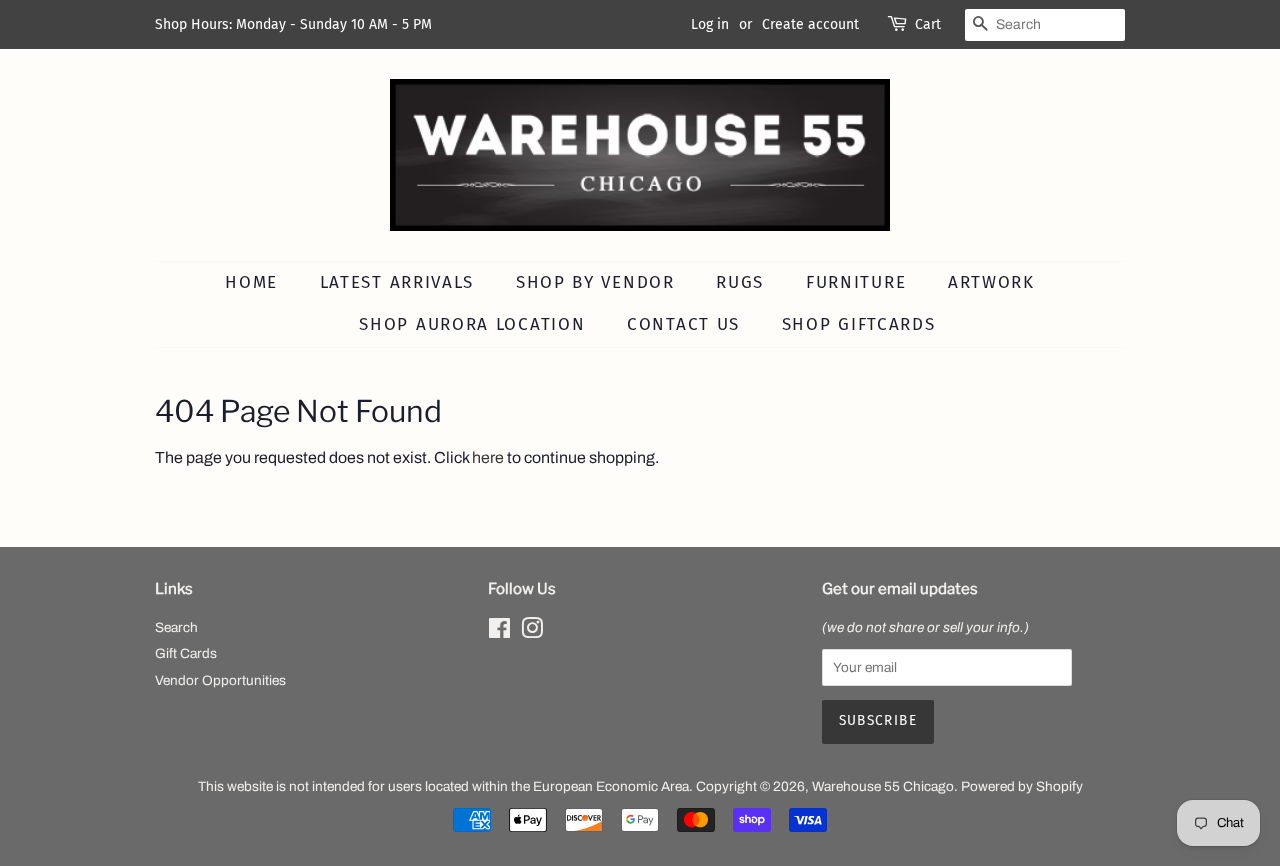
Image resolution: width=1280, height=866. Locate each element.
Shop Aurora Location (472, 324)
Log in (710, 24)
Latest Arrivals (397, 282)
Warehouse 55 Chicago (883, 786)
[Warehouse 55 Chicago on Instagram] (532, 632)
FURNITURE (856, 282)
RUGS (740, 282)
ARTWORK (991, 282)
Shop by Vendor (595, 282)
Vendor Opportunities (220, 680)
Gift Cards (186, 653)
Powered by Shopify (1022, 786)
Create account (810, 24)
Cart (928, 24)
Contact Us (683, 324)
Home (251, 282)
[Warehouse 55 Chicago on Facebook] (499, 632)
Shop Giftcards (859, 324)
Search (176, 627)
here (488, 457)
